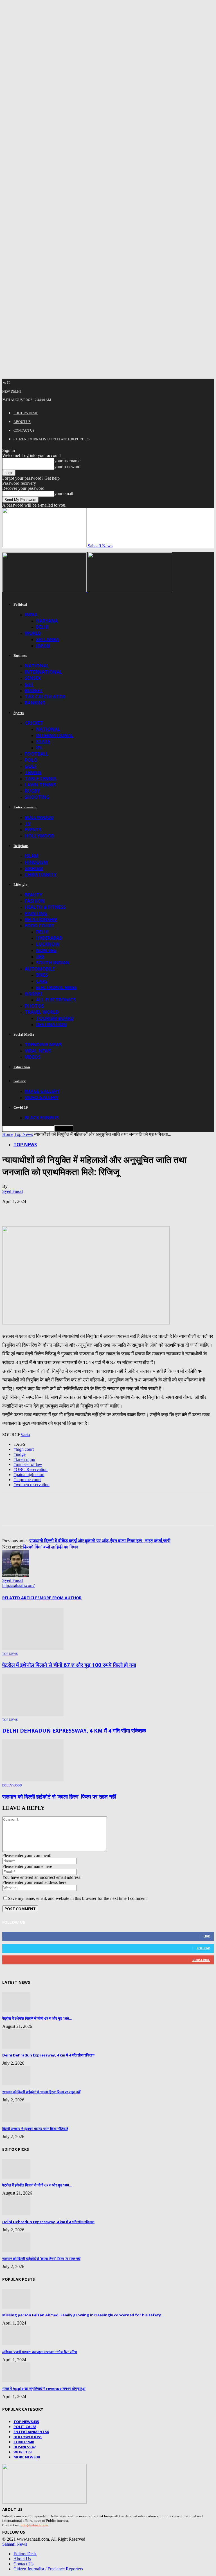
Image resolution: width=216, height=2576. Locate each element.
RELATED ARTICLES (21, 1598)
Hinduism (36, 862)
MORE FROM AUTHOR (61, 1598)
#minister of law (28, 1464)
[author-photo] (16, 1575)
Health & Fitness (45, 907)
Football (37, 754)
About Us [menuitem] (22, 2559)
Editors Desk (26, 413)
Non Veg (46, 950)
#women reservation (31, 1485)
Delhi (42, 627)
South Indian (53, 963)
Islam (32, 856)
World (33, 633)
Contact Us (24, 431)
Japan (43, 646)
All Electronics (56, 1000)
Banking (35, 703)
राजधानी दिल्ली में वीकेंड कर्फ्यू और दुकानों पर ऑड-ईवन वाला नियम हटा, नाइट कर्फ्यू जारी (100, 1541)
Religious (21, 846)
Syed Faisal (13, 1191)
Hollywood (40, 836)
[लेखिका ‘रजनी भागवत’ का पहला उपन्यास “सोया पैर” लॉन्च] (16, 2344)
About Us (22, 422)
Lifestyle (20, 885)
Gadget (34, 994)
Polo (31, 760)
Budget (34, 690)
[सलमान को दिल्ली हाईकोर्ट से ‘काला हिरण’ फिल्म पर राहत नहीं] (33, 1780)
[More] (93, 1210)
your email (64, 494)
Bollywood (39, 817)
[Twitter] (32, 1210)
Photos (34, 1006)
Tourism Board (55, 1018)
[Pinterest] (72, 1210)
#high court (24, 1449)
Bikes (42, 975)
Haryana (47, 621)
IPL (39, 748)
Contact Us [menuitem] (23, 2564)
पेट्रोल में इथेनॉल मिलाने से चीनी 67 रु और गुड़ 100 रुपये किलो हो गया (69, 1665)
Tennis (33, 772)
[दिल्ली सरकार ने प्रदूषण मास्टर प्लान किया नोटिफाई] (16, 2121)
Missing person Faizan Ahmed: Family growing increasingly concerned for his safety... (83, 2315)
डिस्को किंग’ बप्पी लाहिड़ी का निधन (50, 1547)
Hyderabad (49, 938)
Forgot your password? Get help (31, 478)
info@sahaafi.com (34, 2525)
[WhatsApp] (52, 1210)
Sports (19, 713)
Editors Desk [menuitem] (25, 2554)
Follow (203, 1948)
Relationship (41, 919)
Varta (25, 1435)
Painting (36, 913)
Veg (40, 957)
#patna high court (29, 1475)
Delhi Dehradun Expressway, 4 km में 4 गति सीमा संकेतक (74, 1730)
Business (20, 656)
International (43, 672)
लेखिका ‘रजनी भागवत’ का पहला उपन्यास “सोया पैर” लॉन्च (40, 2352)
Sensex (33, 678)
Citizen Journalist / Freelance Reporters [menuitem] (48, 2569)
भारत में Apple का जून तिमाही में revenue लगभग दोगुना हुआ (44, 2389)
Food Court (40, 926)
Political (20, 604)
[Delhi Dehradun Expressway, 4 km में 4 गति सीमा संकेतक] (33, 1714)
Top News (24, 1134)
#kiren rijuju (24, 1459)
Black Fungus (42, 1118)
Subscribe (201, 1960)
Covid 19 (21, 1107)
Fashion (35, 901)
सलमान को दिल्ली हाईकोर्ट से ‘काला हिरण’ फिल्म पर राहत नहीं (59, 1796)
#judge (20, 1454)
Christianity (41, 875)
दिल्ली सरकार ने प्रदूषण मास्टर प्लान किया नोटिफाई (35, 2129)
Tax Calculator (45, 697)
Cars (42, 981)
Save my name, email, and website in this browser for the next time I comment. (78, 1898)
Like (207, 1936)
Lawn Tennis (40, 785)
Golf (31, 766)
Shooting (37, 797)
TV (28, 823)
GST (29, 684)
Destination (51, 1024)
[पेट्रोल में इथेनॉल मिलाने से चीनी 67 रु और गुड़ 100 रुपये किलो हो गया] (33, 1648)
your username (67, 461)
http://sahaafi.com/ (18, 1585)
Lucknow (48, 944)
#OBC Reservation (31, 1469)
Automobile (40, 969)
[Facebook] (12, 1210)
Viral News (38, 1051)
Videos (33, 1057)
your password (67, 467)
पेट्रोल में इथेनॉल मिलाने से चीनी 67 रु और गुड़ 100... (37, 2018)
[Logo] (45, 590)
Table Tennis (40, 779)
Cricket (34, 723)
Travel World (42, 1012)
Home (8, 1134)
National (37, 666)
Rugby (32, 791)
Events (33, 830)
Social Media (24, 1034)
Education (22, 1067)
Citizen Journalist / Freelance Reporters (52, 439)
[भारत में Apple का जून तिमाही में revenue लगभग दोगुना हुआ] (16, 2381)
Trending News (43, 1045)
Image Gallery (42, 1091)
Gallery (20, 1081)
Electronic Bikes (56, 987)
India (31, 615)
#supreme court (27, 1480)
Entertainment (25, 807)
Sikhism (34, 868)
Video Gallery (42, 1097)
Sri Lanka (48, 639)
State (43, 742)
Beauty (33, 895)
